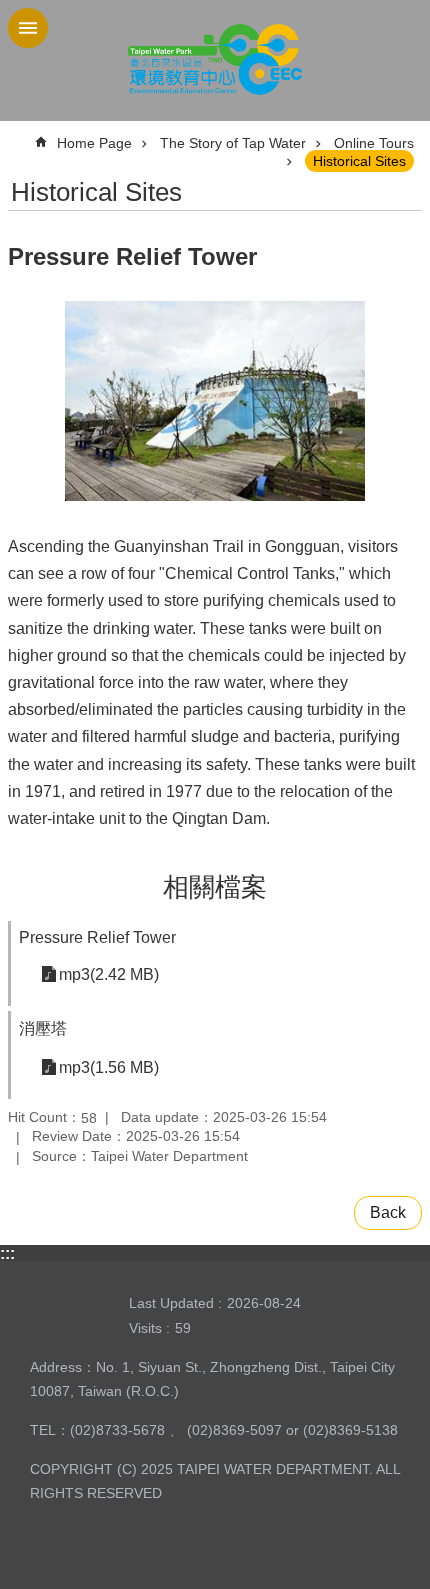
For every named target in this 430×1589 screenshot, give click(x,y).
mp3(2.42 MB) (109, 974)
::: (7, 1253)
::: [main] (20, 134)
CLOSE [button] (28, 28)
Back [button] (388, 1212)
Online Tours (374, 143)
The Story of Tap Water (233, 143)
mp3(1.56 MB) (109, 1067)
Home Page (94, 143)
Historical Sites (359, 161)
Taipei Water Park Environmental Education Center (215, 60)
